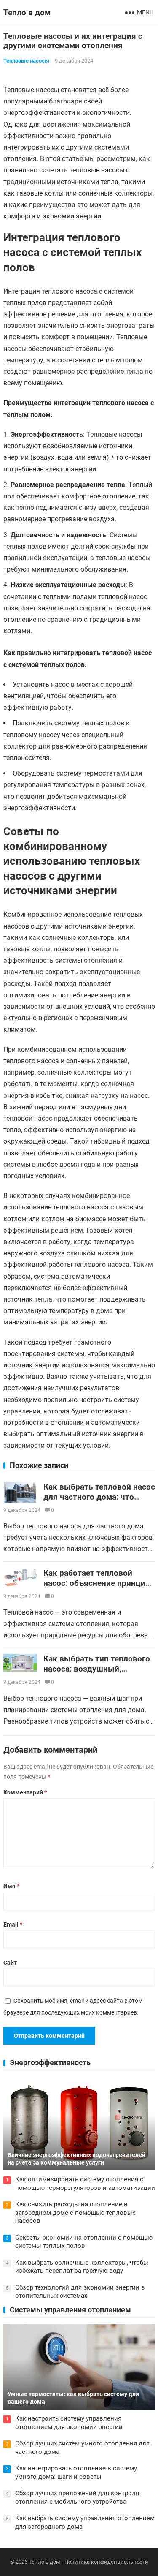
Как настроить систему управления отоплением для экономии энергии (69, 2423)
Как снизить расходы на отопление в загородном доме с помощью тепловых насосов (75, 2212)
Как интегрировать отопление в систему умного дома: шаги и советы (76, 2473)
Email (13, 1925)
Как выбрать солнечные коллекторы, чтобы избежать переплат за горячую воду (82, 2267)
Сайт (10, 1963)
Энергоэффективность (50, 2063)
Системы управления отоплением (70, 2310)
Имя (11, 1886)
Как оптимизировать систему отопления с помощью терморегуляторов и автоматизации (85, 2184)
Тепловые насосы (26, 61)
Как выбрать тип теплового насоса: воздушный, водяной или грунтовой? (97, 1669)
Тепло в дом (27, 12)
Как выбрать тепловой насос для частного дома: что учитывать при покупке (99, 1497)
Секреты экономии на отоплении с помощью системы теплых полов (84, 2242)
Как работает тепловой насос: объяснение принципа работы (99, 1583)
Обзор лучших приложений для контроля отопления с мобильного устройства (77, 2497)
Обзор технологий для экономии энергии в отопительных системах (80, 2292)
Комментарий (25, 1792)
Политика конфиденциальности (106, 2562)
